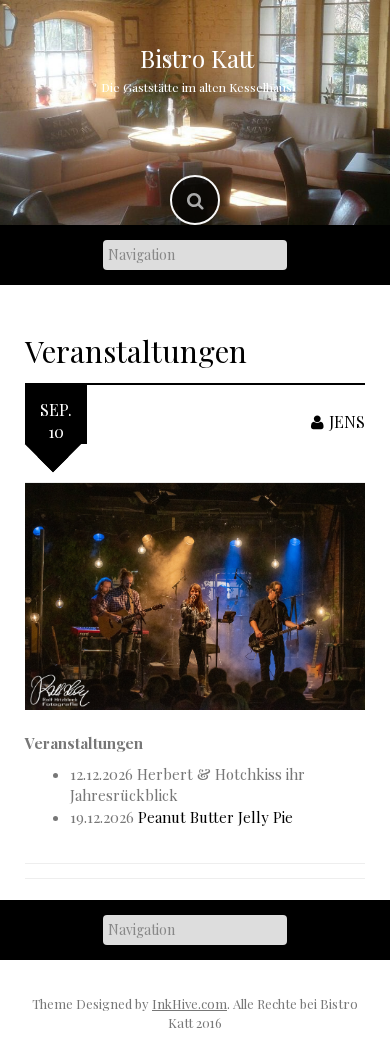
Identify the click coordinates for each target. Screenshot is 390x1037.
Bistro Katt (197, 58)
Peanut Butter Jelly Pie (215, 817)
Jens (347, 421)
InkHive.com (189, 1003)
